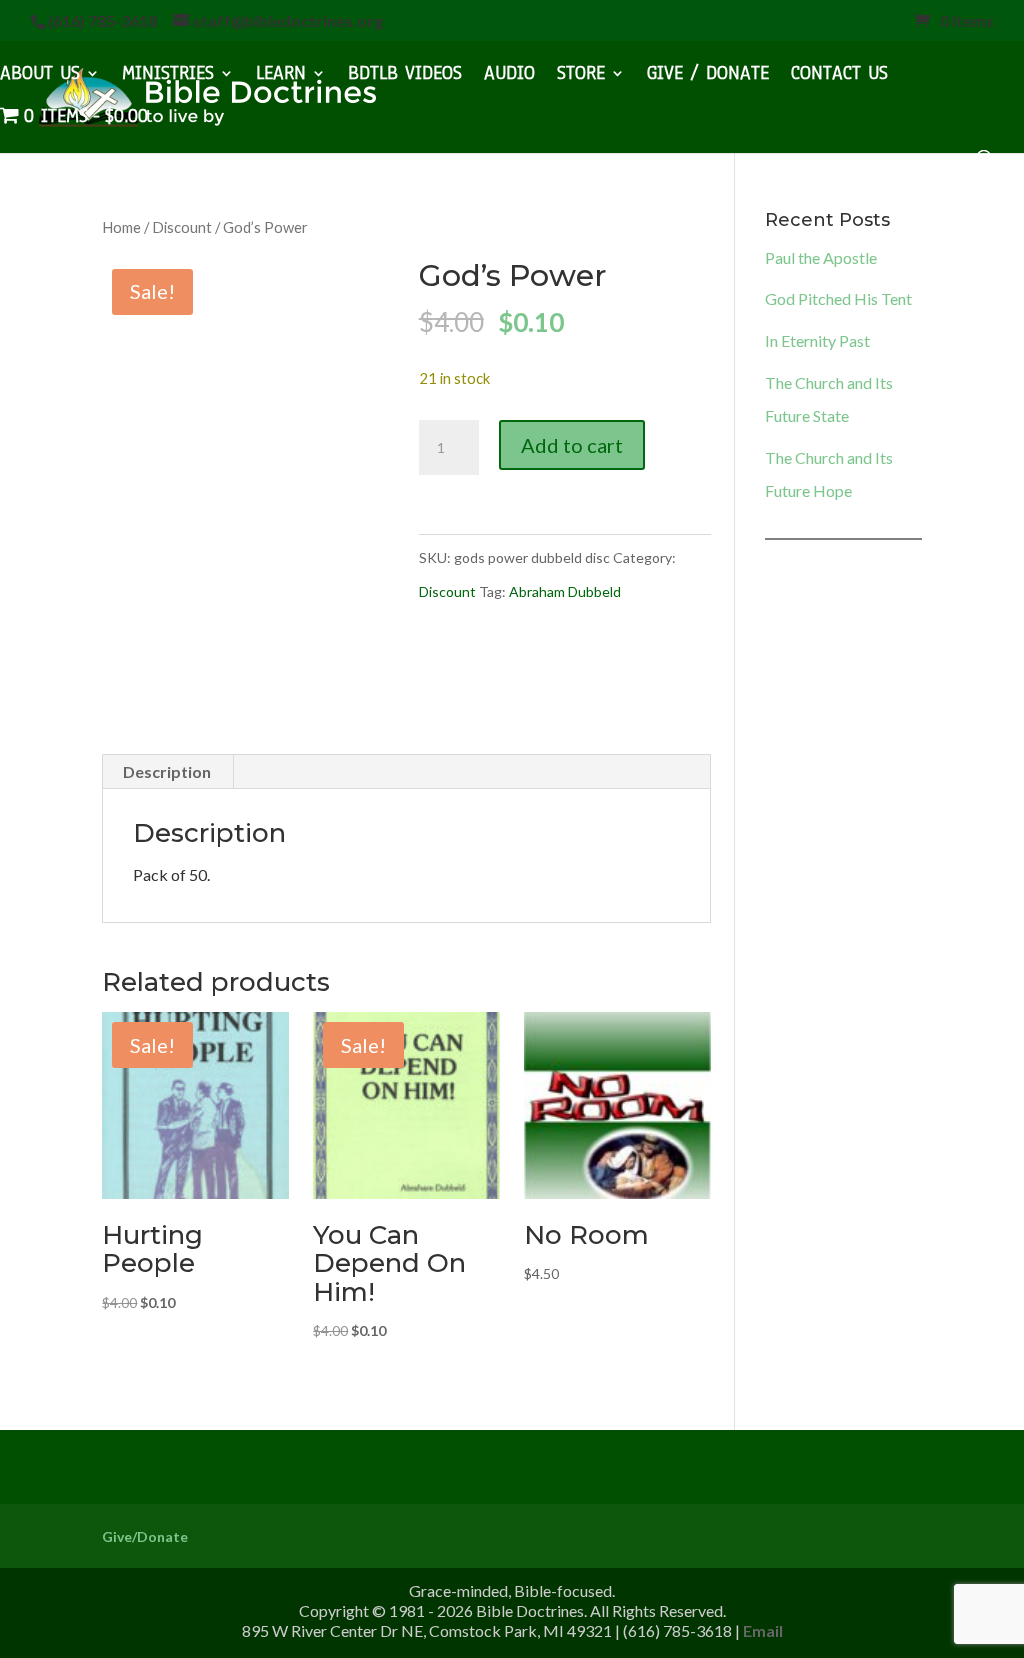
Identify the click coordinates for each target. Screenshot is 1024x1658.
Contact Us (839, 76)
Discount (182, 227)
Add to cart (572, 445)
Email (763, 1630)
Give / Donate (708, 76)
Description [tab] (167, 771)
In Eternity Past (817, 340)
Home (121, 227)
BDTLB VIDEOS (405, 76)
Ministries (168, 76)
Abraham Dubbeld (565, 591)
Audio (509, 76)
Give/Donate (145, 1536)
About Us (40, 76)
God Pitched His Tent (838, 298)
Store (581, 76)
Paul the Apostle (821, 257)
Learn (281, 76)
